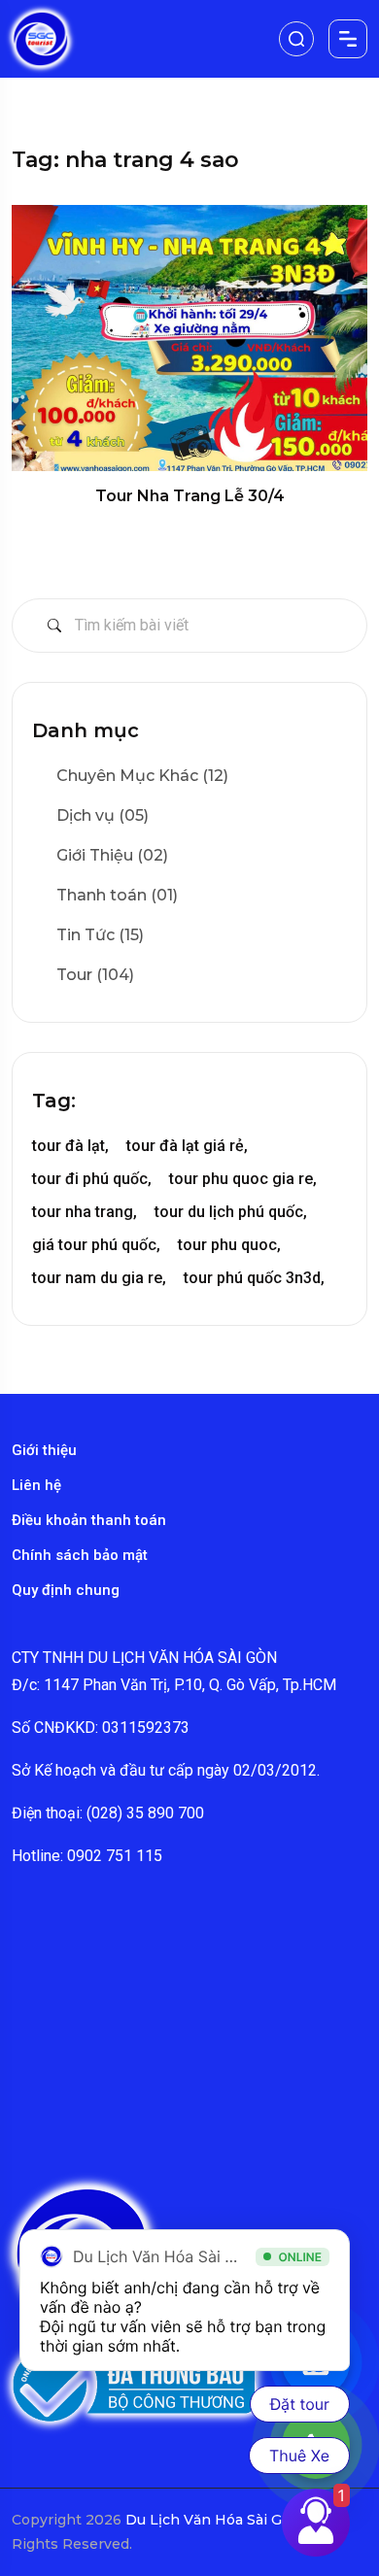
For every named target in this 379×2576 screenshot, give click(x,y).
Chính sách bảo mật (80, 1555)
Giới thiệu (44, 1450)
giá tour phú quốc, (96, 1245)
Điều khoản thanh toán (89, 1520)
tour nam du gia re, (99, 1278)
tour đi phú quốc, (92, 1179)
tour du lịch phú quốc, (231, 1212)
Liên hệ (36, 1485)
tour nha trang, (85, 1212)
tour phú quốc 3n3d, (254, 1278)
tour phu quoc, (229, 1245)
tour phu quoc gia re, (243, 1179)
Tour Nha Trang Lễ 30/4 (190, 496)
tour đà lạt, (70, 1146)
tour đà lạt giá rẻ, (187, 1146)
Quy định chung (66, 1590)
